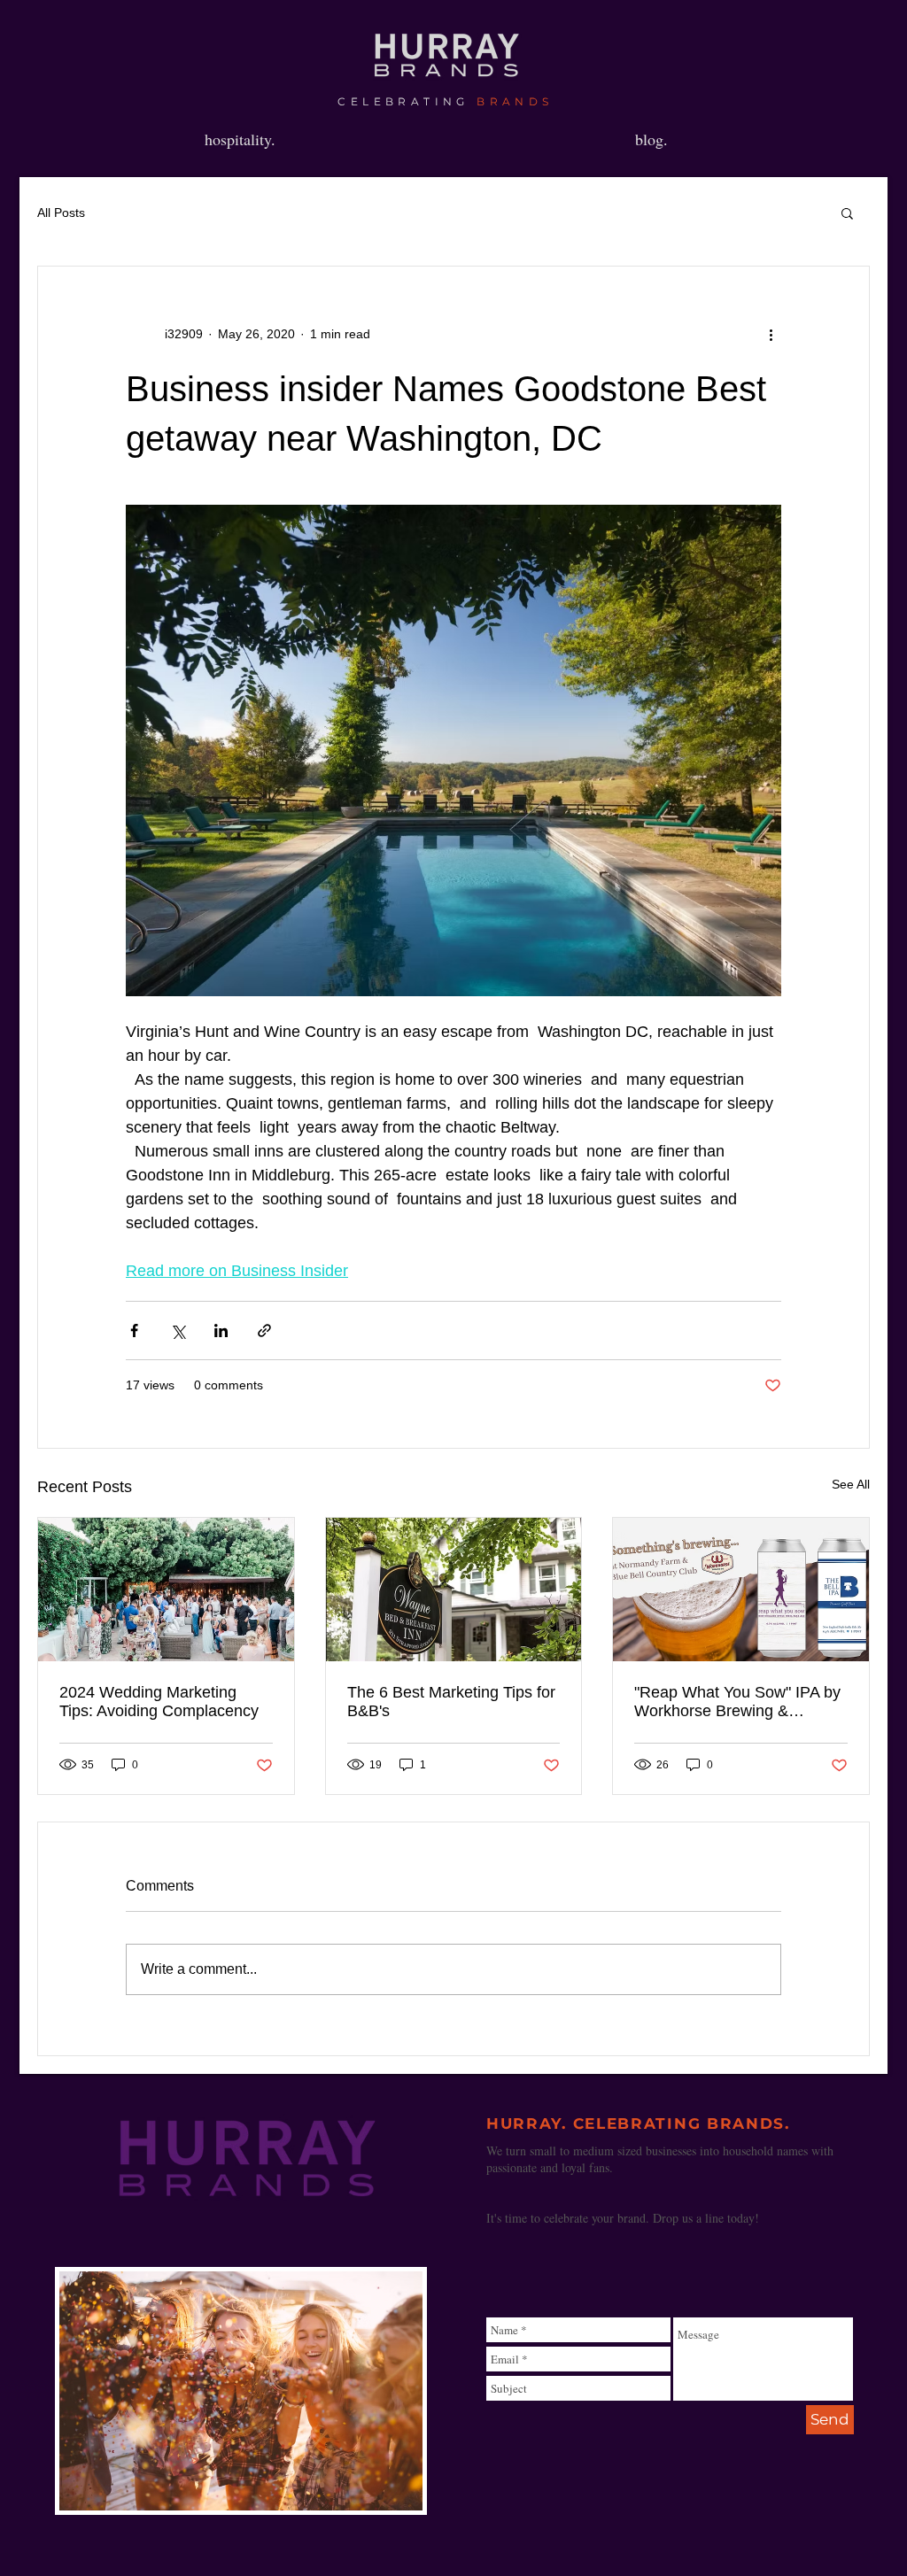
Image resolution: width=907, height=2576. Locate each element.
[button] (847, 213)
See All (851, 1484)
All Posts (61, 213)
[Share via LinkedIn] (221, 1331)
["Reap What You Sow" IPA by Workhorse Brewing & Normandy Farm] (741, 1590)
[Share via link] (264, 1331)
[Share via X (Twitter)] (178, 1331)
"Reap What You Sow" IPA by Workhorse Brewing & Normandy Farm (737, 1702)
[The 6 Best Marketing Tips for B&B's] (454, 1590)
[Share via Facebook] (134, 1331)
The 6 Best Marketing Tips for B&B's (451, 1702)
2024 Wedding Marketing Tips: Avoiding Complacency (159, 1702)
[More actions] (771, 334)
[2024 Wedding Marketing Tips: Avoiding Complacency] (166, 1590)
